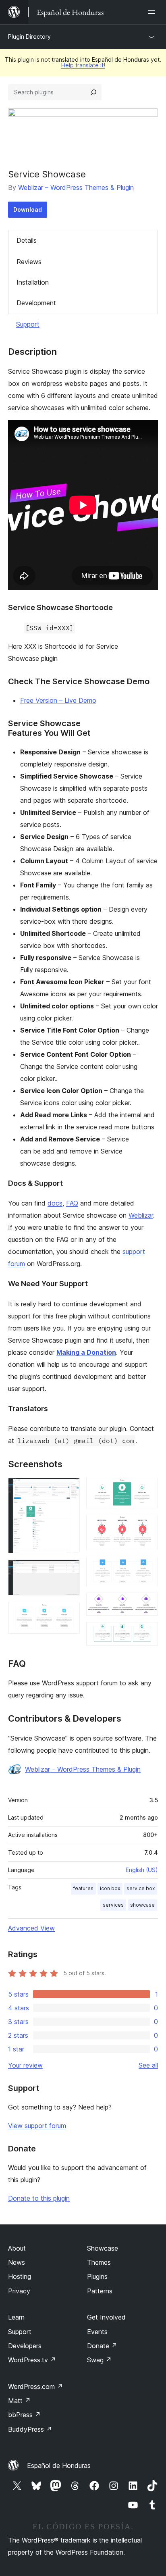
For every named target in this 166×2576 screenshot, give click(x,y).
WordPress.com (35, 2386)
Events (97, 2332)
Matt (19, 2401)
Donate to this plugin (39, 2198)
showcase (142, 1905)
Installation (33, 282)
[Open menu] (153, 12)
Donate (102, 2346)
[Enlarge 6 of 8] (147, 1568)
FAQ (72, 1203)
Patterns (100, 2291)
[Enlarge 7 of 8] (147, 1603)
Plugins (97, 2276)
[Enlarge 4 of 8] (147, 1489)
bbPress (24, 2415)
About (17, 2248)
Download (28, 209)
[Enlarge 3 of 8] (69, 1613)
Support (28, 324)
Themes (99, 2262)
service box (141, 1888)
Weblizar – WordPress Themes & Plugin (76, 187)
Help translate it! (83, 65)
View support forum (37, 2126)
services (113, 1905)
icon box (110, 1888)
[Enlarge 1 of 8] (69, 1489)
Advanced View (31, 1928)
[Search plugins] (93, 92)
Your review (25, 2065)
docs (55, 1203)
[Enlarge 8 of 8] (147, 1633)
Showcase (103, 2248)
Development (36, 303)
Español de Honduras (59, 2466)
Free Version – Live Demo (58, 700)
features (83, 1888)
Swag (99, 2360)
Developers (25, 2346)
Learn (16, 2317)
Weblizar (141, 1215)
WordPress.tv (32, 2360)
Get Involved (106, 2317)
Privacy (19, 2291)
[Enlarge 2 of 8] (69, 1570)
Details (27, 240)
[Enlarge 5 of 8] (147, 1526)
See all (148, 2065)
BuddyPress (30, 2429)
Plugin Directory (29, 36)
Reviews (29, 262)
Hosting (20, 2276)
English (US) (142, 1870)
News (17, 2262)
